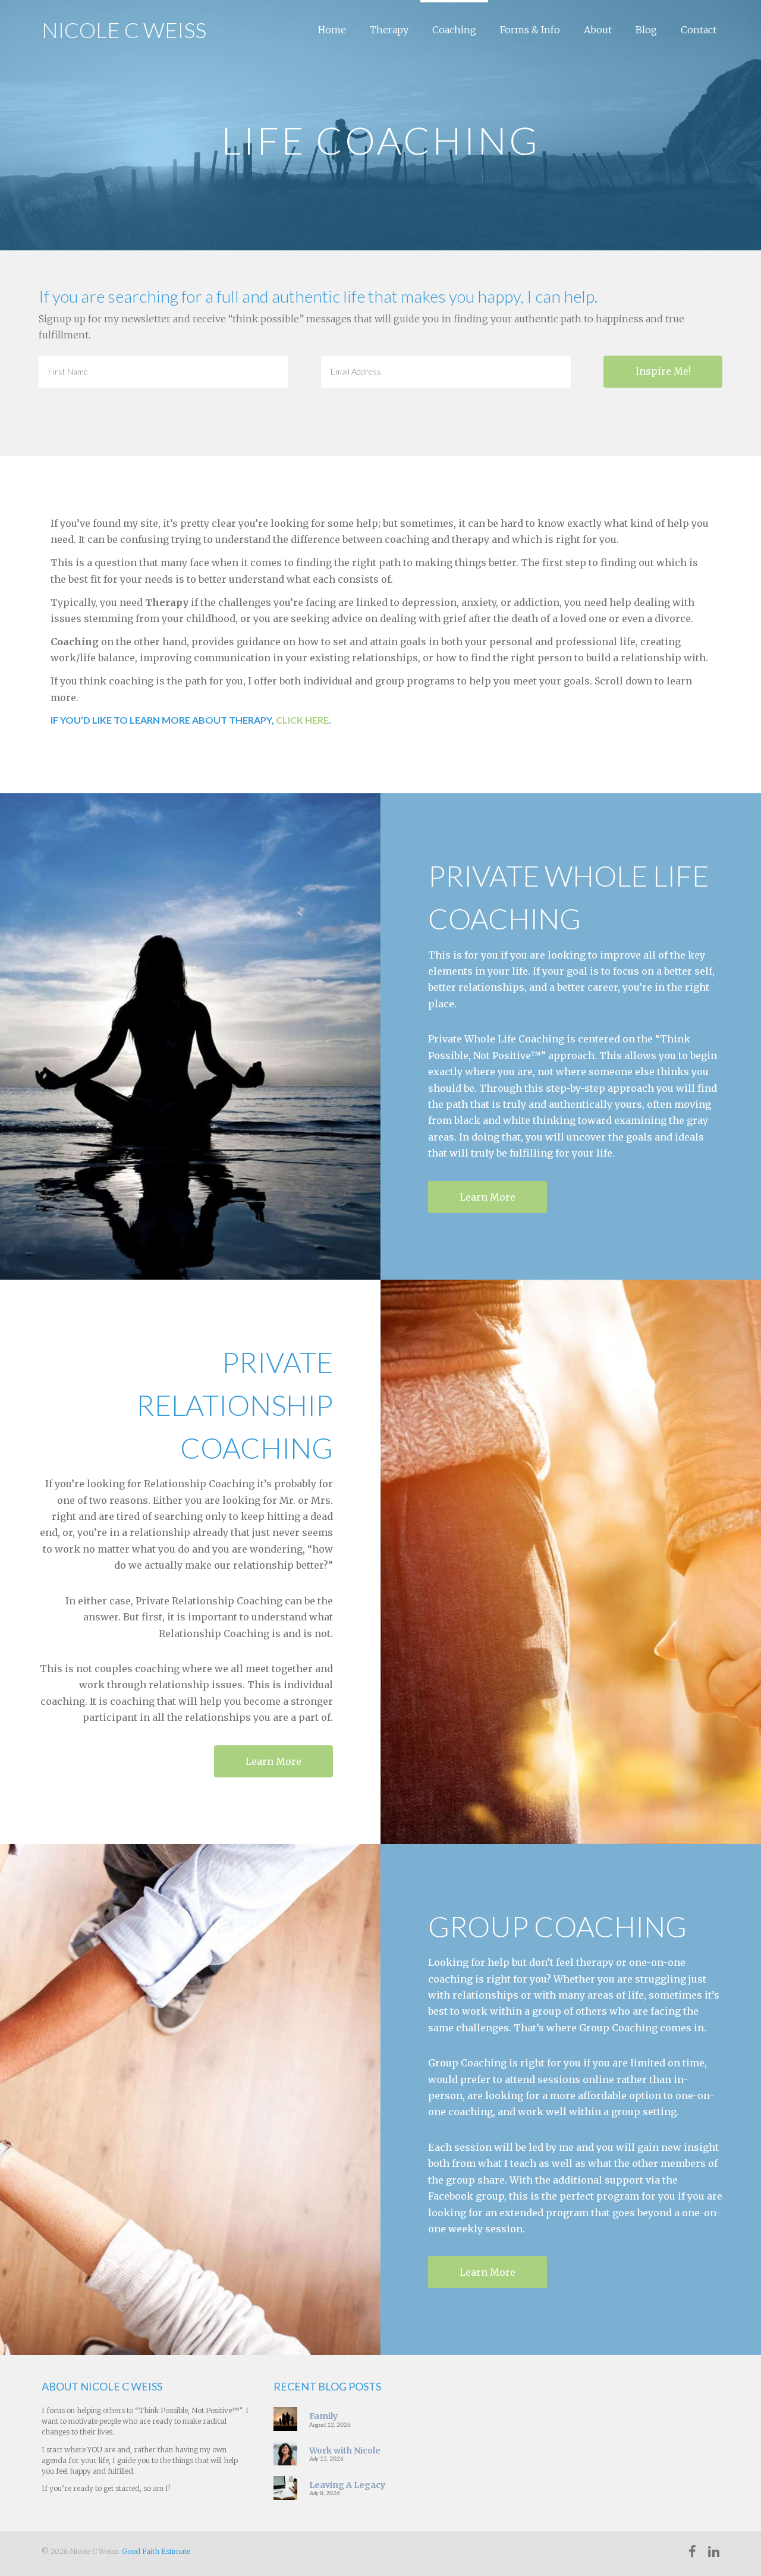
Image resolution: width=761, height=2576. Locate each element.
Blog (646, 30)
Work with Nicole (345, 2451)
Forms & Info (530, 30)
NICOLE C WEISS (124, 30)
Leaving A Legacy (347, 2485)
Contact (699, 30)
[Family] (285, 2418)
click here (302, 720)
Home (332, 30)
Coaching (454, 30)
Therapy (389, 30)
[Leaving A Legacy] (285, 2487)
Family (323, 2416)
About (598, 30)
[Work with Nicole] (285, 2453)
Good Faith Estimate (156, 2551)
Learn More (488, 1197)
